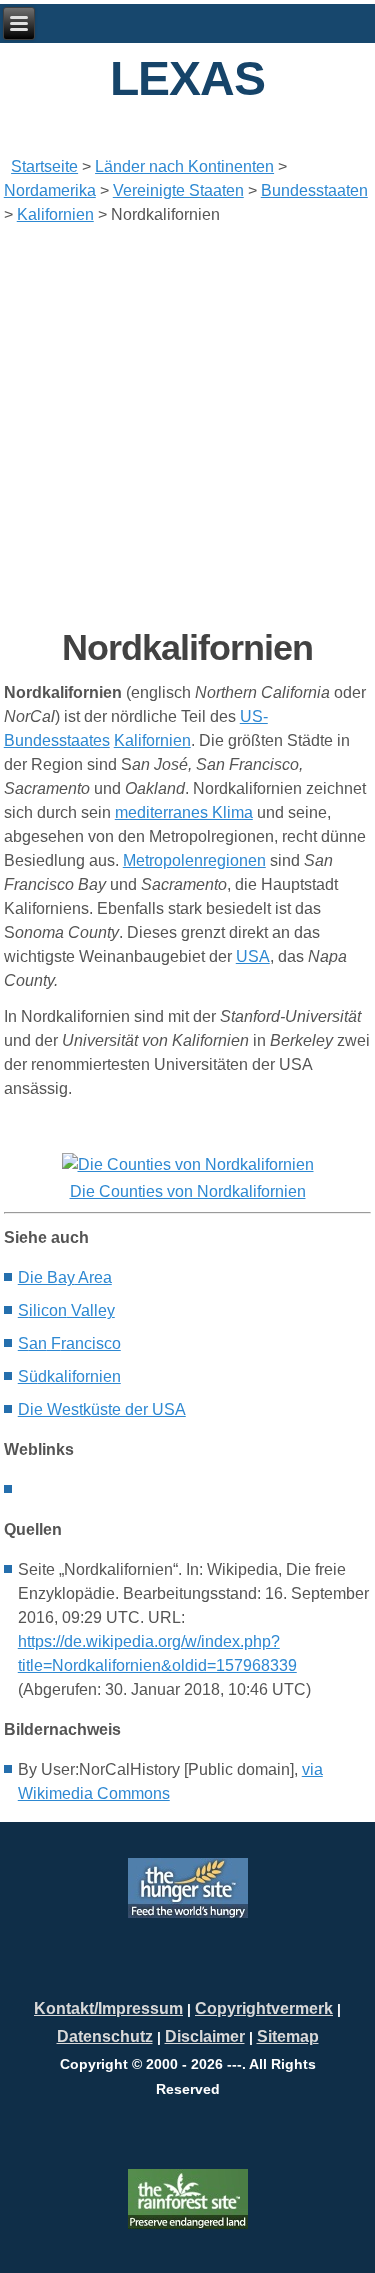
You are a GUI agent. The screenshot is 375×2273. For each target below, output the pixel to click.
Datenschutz (105, 2036)
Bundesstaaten (314, 190)
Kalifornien (55, 214)
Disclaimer (205, 2036)
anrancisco (69, 1343)
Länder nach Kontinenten (184, 166)
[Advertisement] (187, 426)
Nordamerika (50, 190)
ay (65, 1277)
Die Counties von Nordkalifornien (188, 1191)
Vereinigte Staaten (178, 190)
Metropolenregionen (194, 860)
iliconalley (66, 1310)
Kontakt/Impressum (108, 2008)
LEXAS (187, 78)
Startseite (44, 166)
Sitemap (288, 2036)
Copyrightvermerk (264, 2008)
